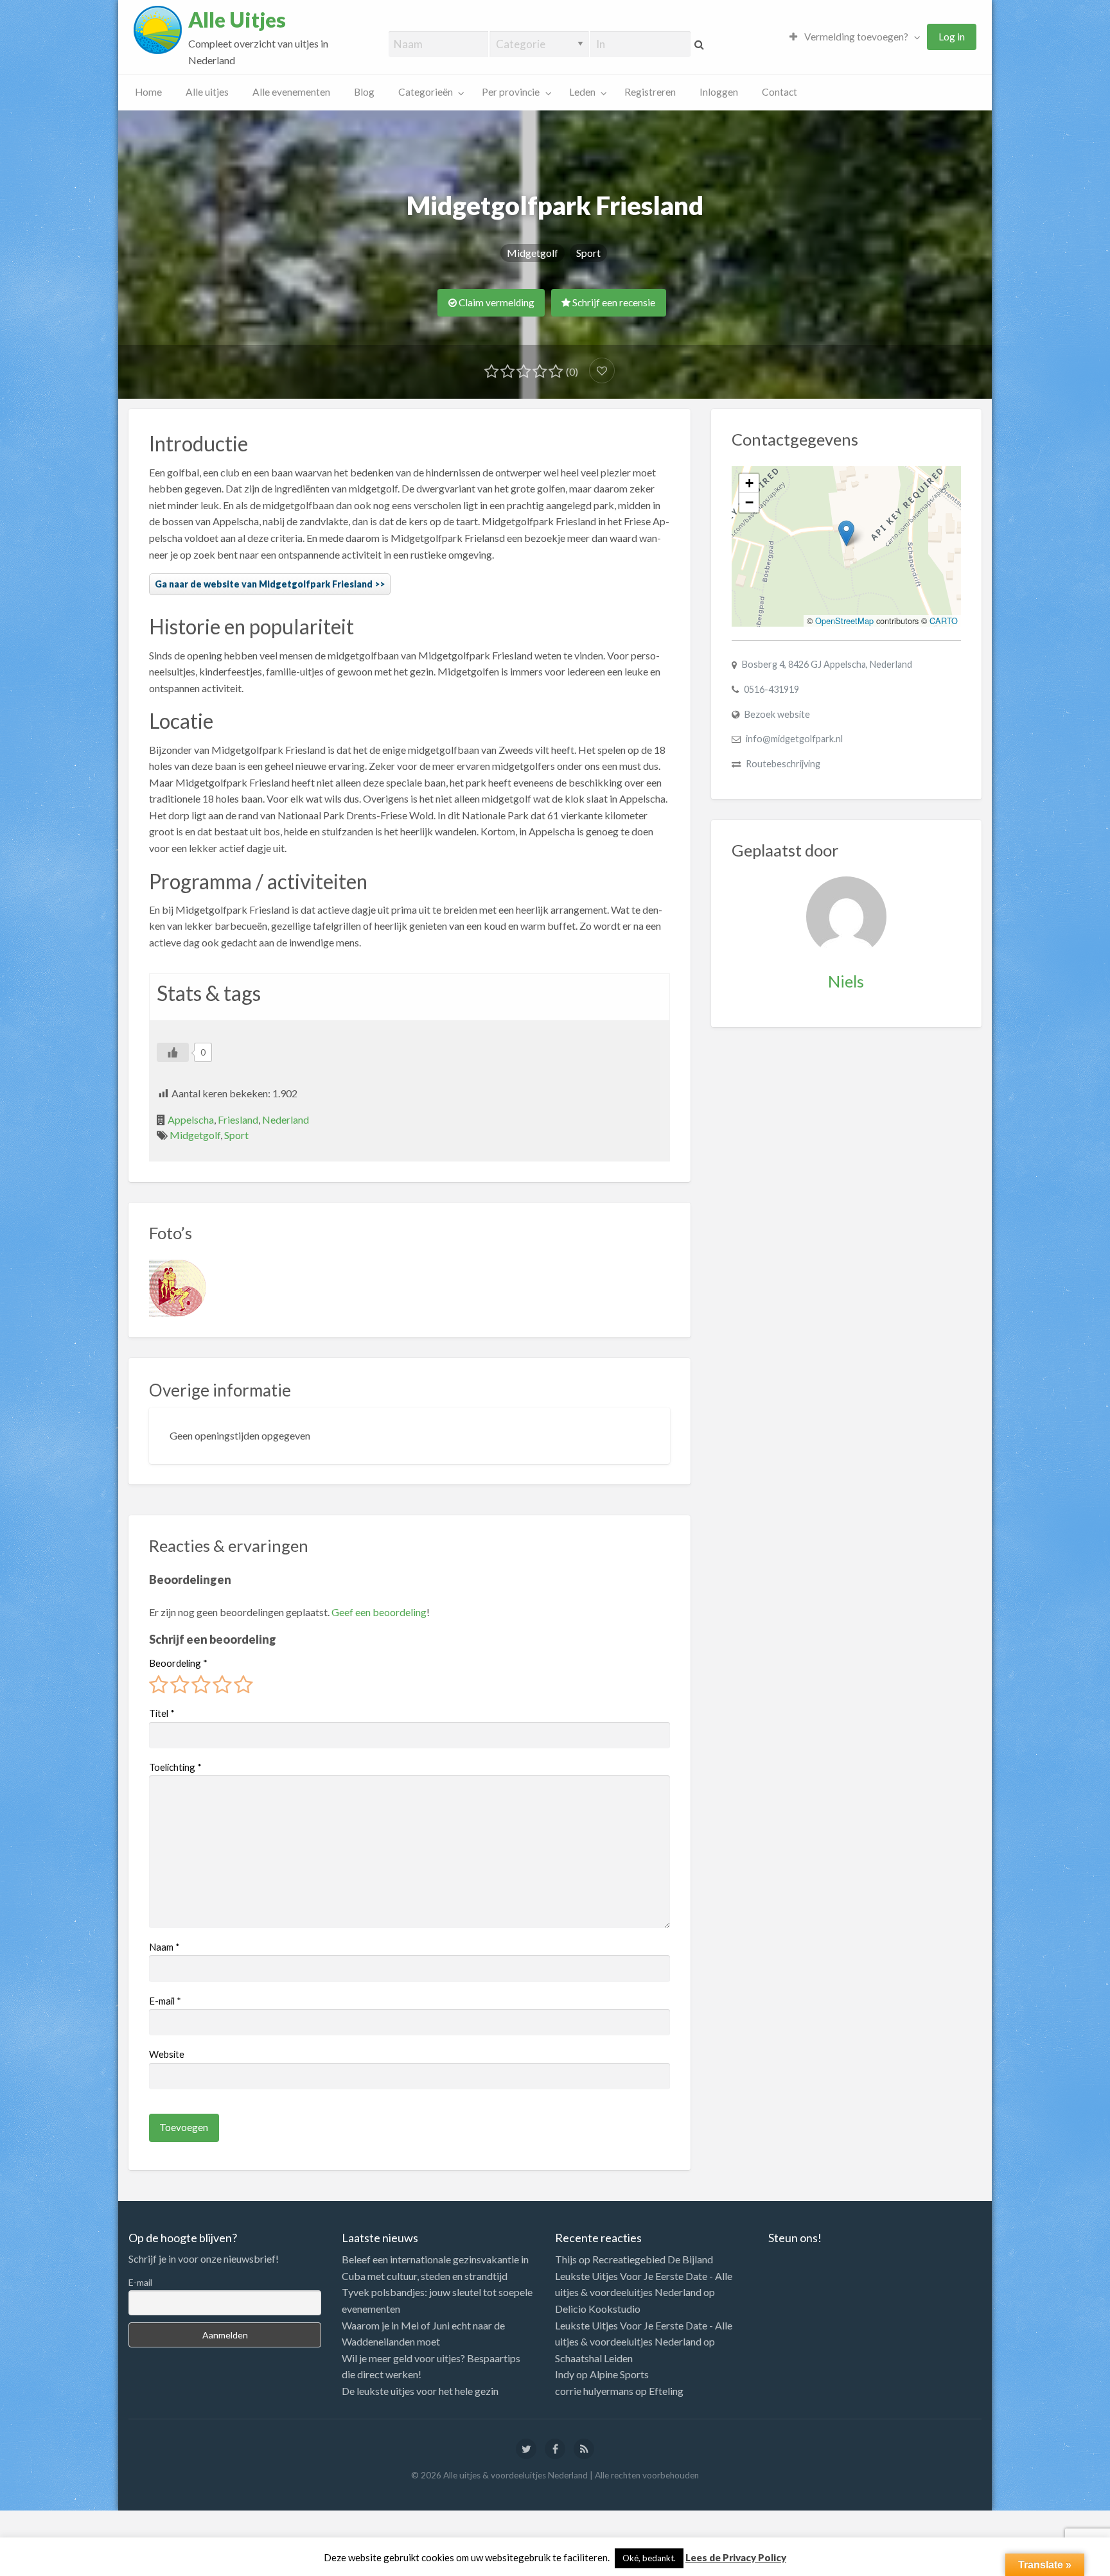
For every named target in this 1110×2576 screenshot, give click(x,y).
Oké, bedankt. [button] (649, 2558)
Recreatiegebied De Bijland (653, 2259)
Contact (780, 92)
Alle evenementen (291, 92)
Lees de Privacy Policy (736, 2557)
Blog (364, 92)
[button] (846, 533)
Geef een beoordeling (379, 1612)
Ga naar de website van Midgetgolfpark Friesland (264, 584)
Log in (952, 37)
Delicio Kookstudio (598, 2309)
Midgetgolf (533, 253)
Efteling (666, 2391)
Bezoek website (777, 714)
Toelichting (175, 1767)
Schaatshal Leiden (594, 2358)
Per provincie (511, 92)
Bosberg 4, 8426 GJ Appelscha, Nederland (827, 664)
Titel (162, 1713)
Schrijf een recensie (613, 302)
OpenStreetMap (844, 621)
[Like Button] (173, 1052)
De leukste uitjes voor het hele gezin (420, 2391)
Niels (846, 981)
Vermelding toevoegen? (855, 37)
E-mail (165, 2001)
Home (148, 92)
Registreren (650, 92)
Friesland (238, 1119)
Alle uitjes (207, 92)
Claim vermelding (496, 302)
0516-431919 (771, 689)
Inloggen (719, 92)
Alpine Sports (619, 2374)
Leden (582, 92)
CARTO (944, 621)
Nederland (286, 1119)
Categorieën (426, 92)
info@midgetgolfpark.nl (794, 739)
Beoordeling (178, 1663)
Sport (588, 253)
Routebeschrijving (783, 764)
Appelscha (191, 1119)
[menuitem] (852, 37)
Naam (164, 1947)
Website (167, 2054)
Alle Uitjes (237, 20)
